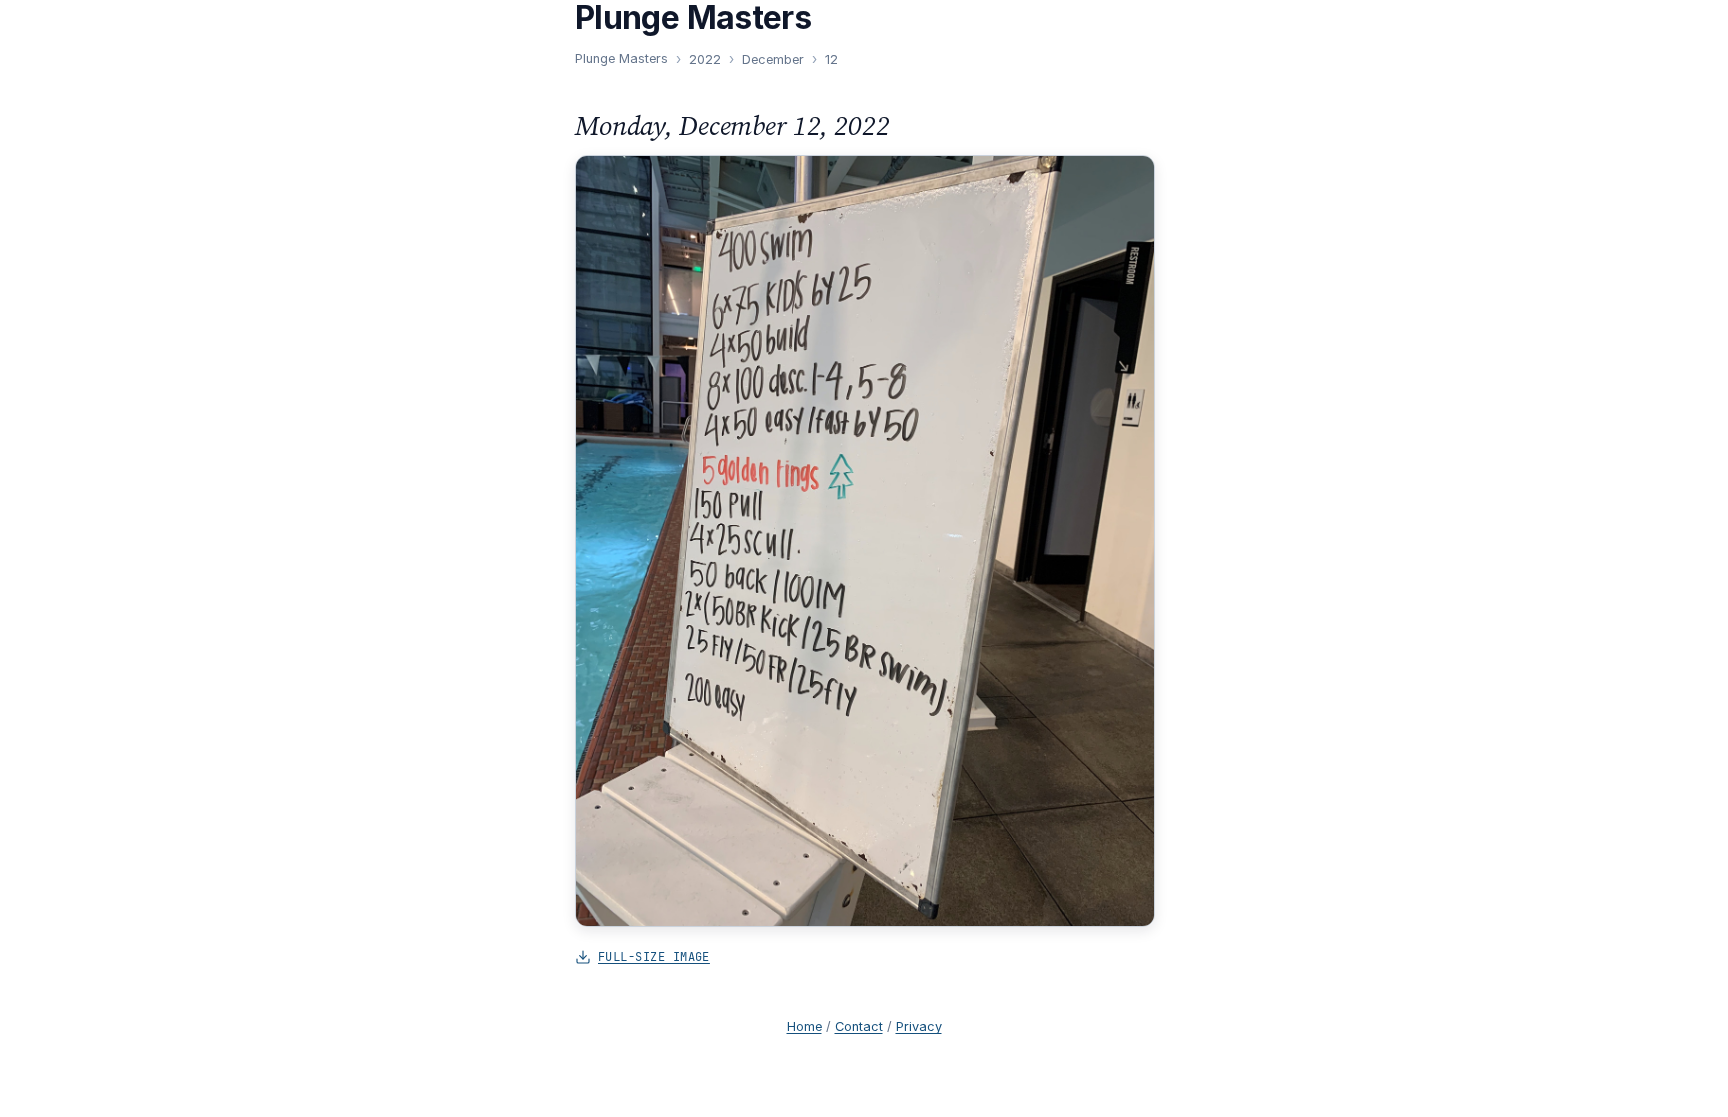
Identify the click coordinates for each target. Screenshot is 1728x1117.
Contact (859, 1026)
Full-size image (654, 956)
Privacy (919, 1026)
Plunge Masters (621, 58)
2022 (705, 59)
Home (804, 1026)
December (773, 59)
